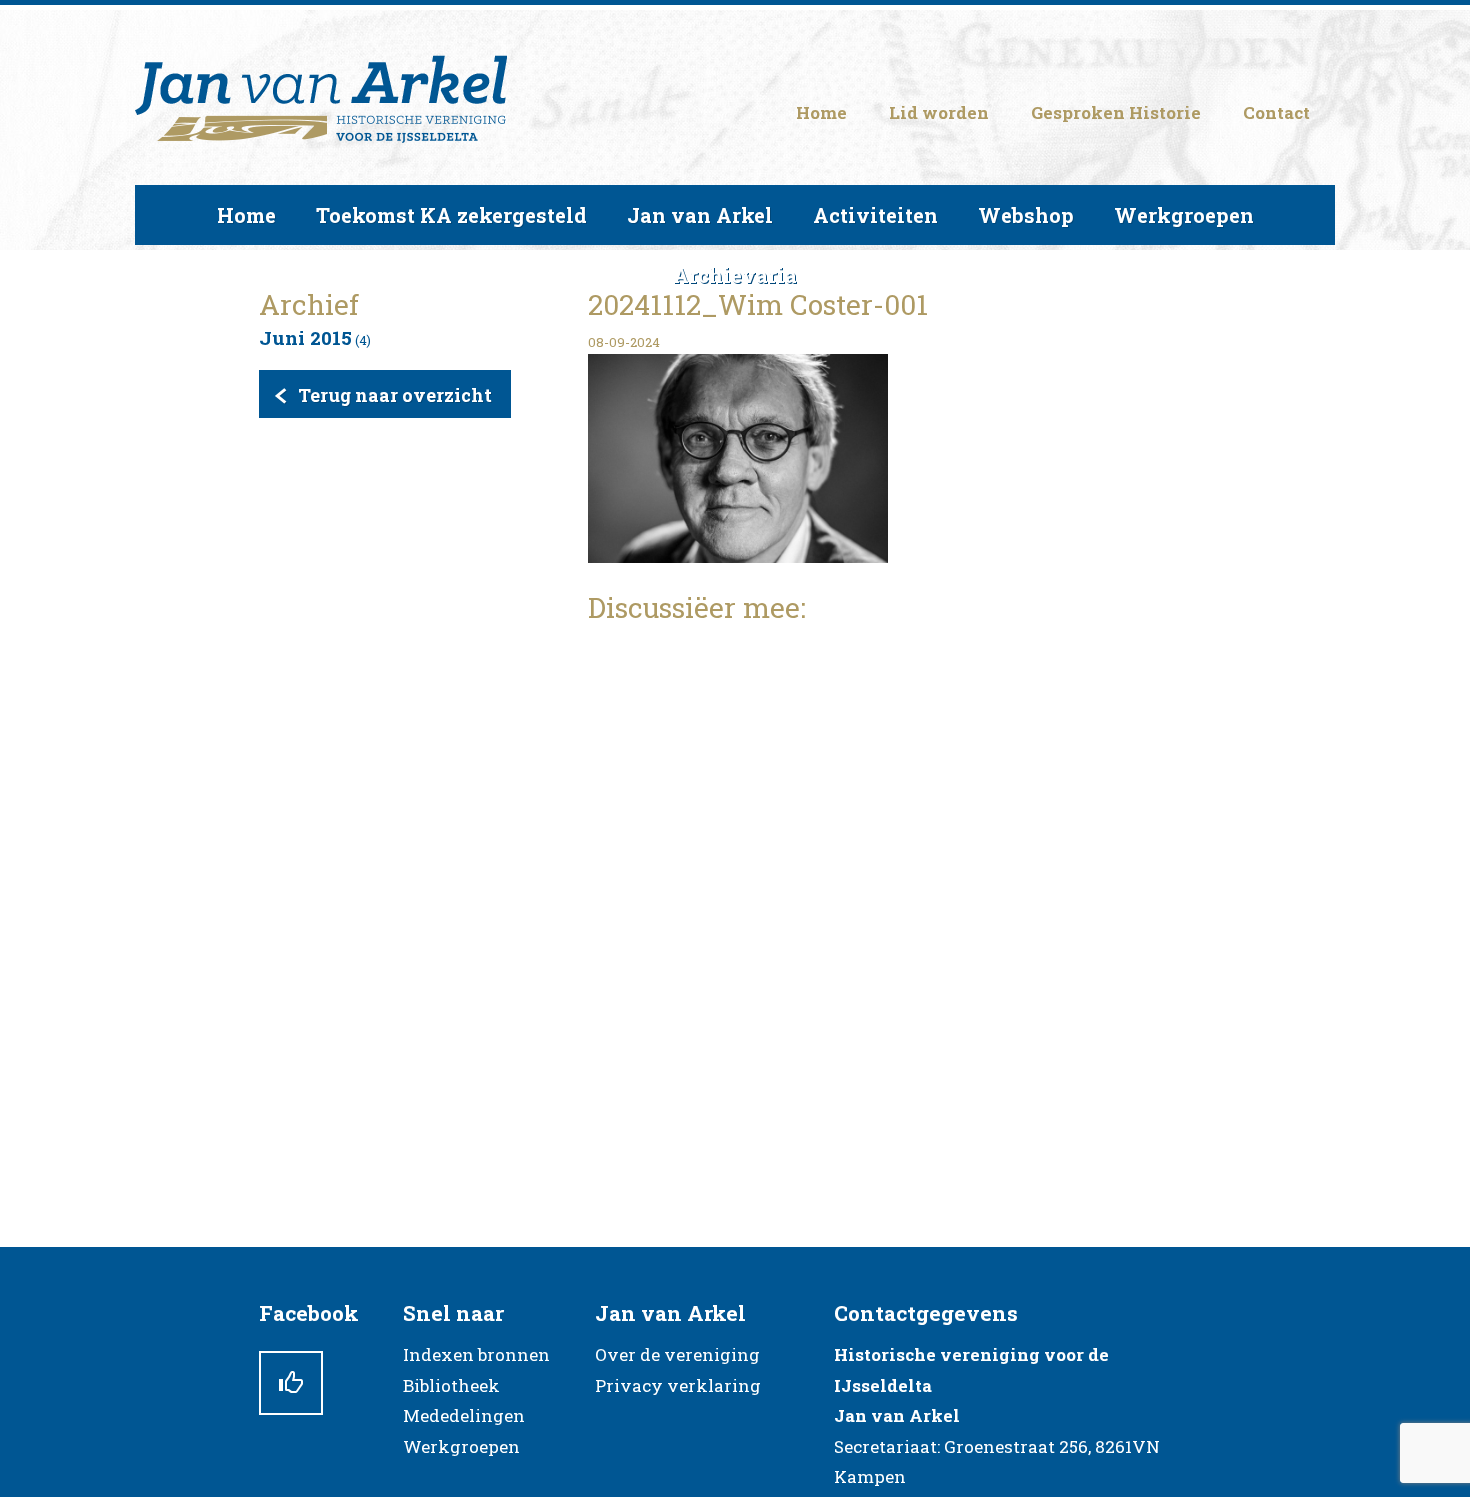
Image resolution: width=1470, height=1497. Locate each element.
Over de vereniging (677, 1354)
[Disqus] (899, 894)
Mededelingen (464, 1415)
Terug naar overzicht (395, 395)
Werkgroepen (461, 1446)
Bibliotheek (451, 1385)
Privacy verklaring (678, 1385)
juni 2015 (305, 337)
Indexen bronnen (476, 1354)
